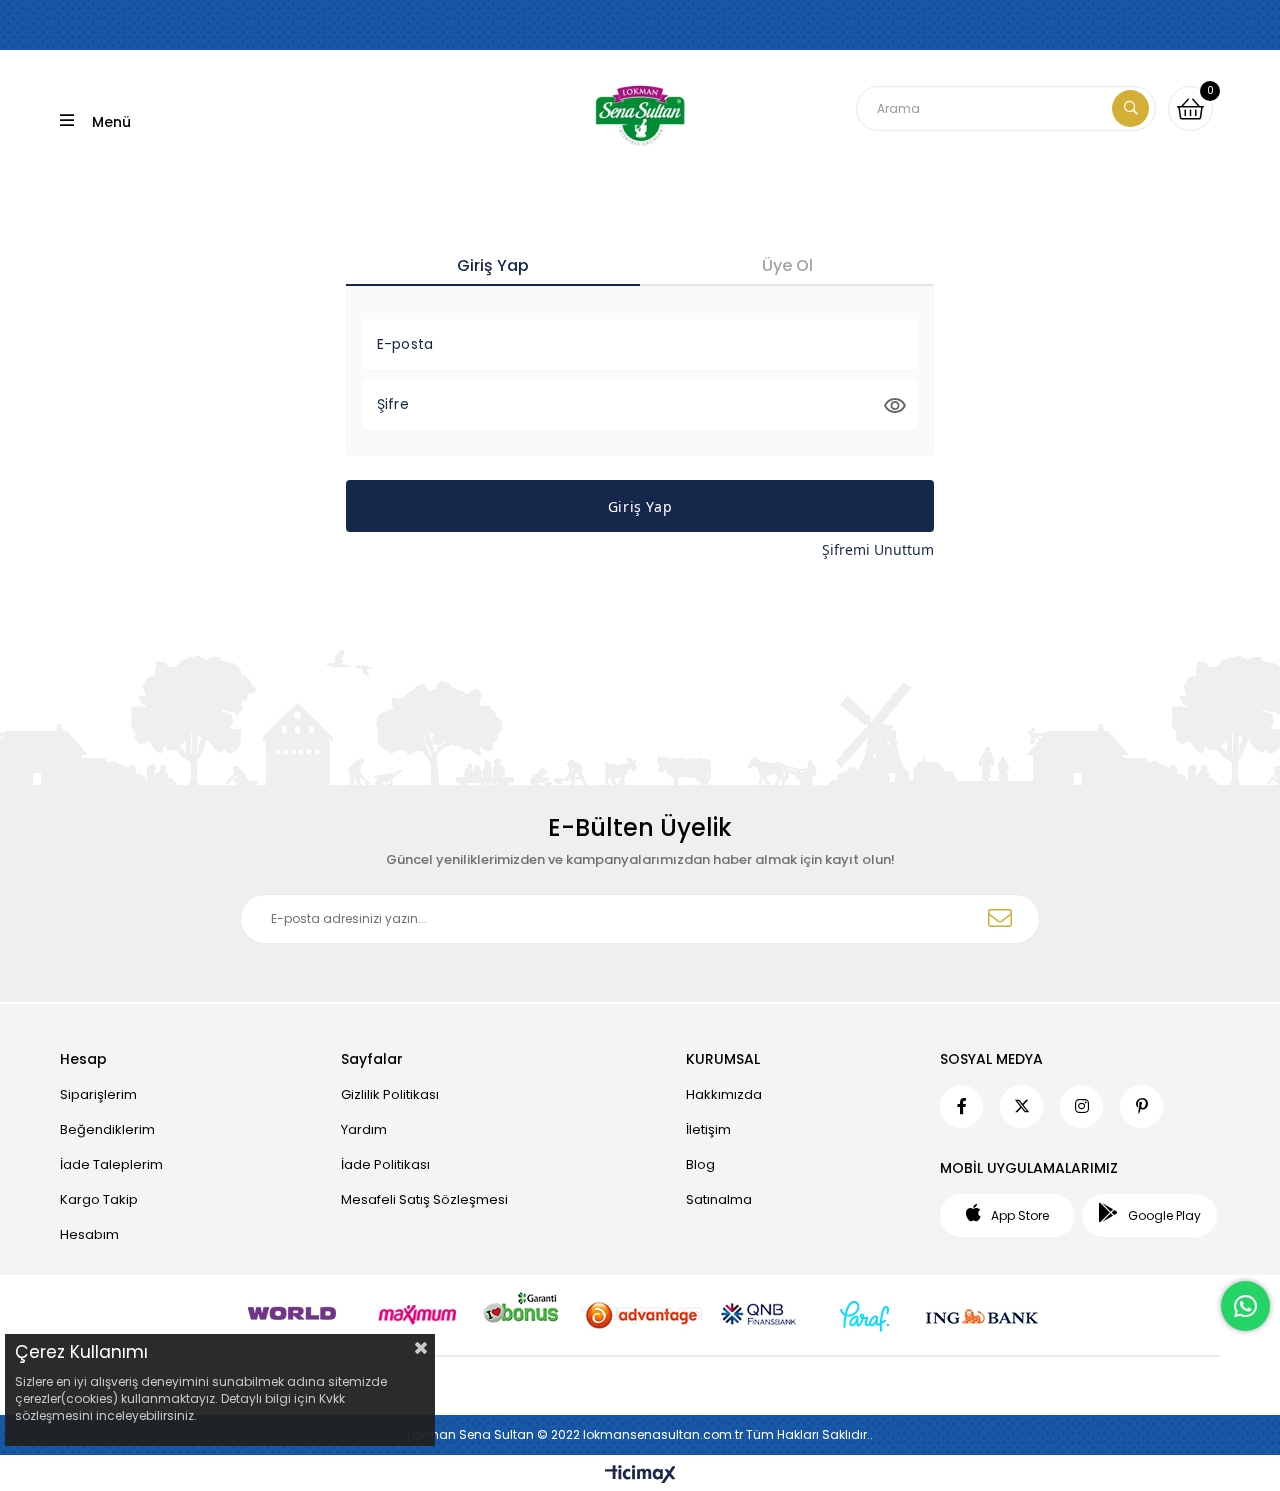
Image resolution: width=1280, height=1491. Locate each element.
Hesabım (89, 1234)
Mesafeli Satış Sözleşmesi (424, 1199)
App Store (1020, 1215)
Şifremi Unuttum (878, 549)
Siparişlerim (98, 1094)
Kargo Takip (99, 1199)
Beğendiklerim (107, 1129)
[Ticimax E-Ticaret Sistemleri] (640, 1475)
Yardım (364, 1129)
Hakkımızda (724, 1094)
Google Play (1164, 1215)
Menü (111, 122)
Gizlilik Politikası (390, 1094)
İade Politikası (385, 1164)
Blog (700, 1164)
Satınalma (719, 1199)
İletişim (708, 1129)
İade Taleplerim (111, 1164)
